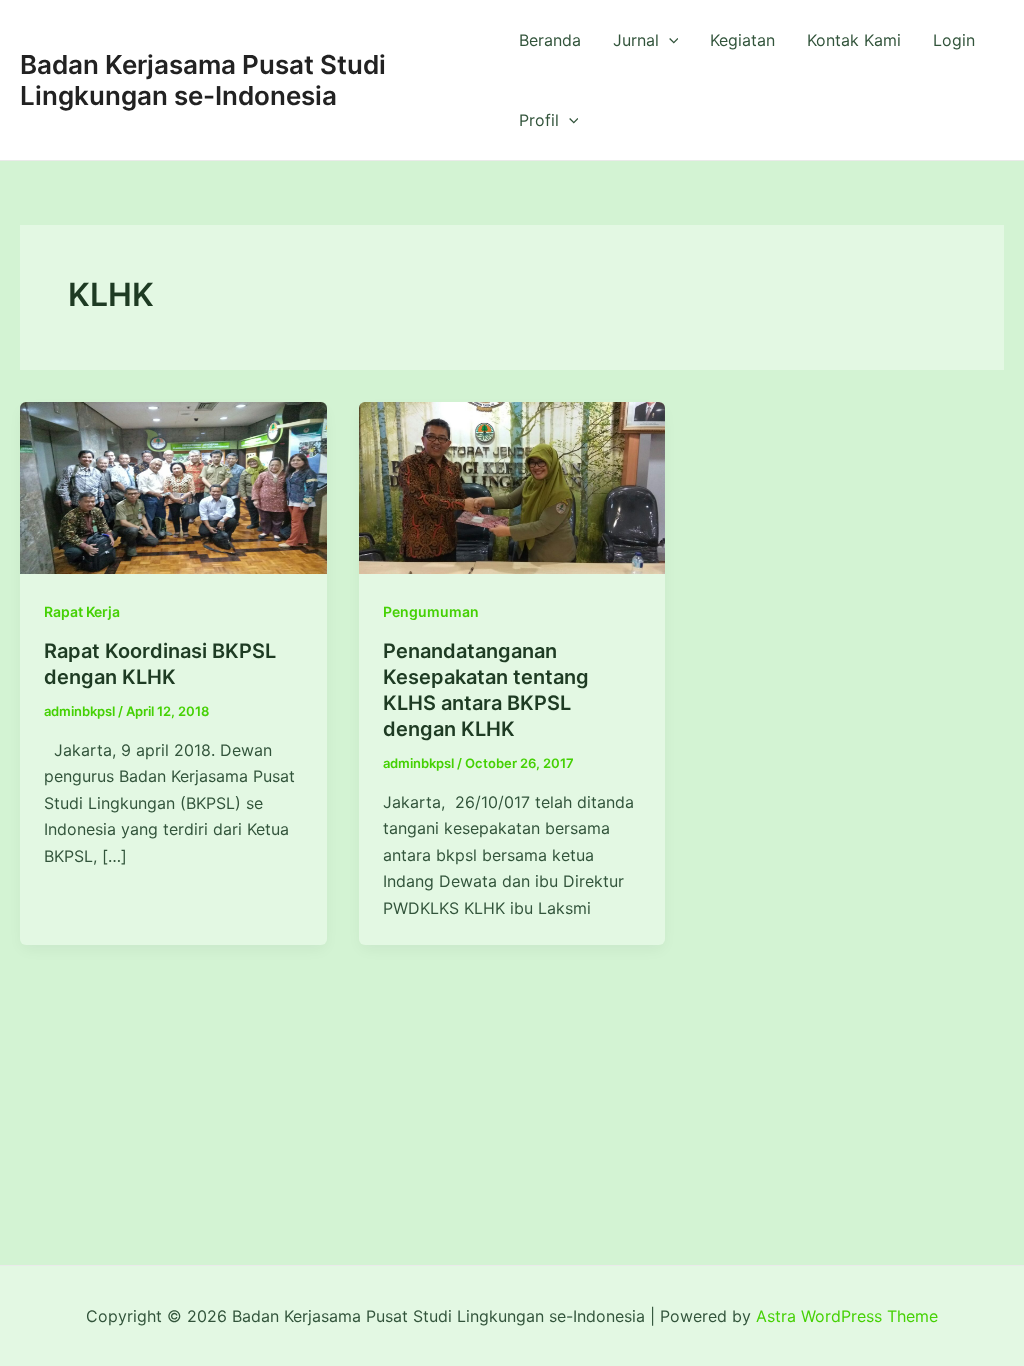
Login (954, 40)
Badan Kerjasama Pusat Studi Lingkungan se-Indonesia (203, 80)
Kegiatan (742, 40)
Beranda (550, 40)
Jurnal (636, 40)
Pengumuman (431, 611)
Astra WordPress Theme (847, 1316)
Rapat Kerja (82, 611)
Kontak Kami (854, 40)
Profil (539, 120)
